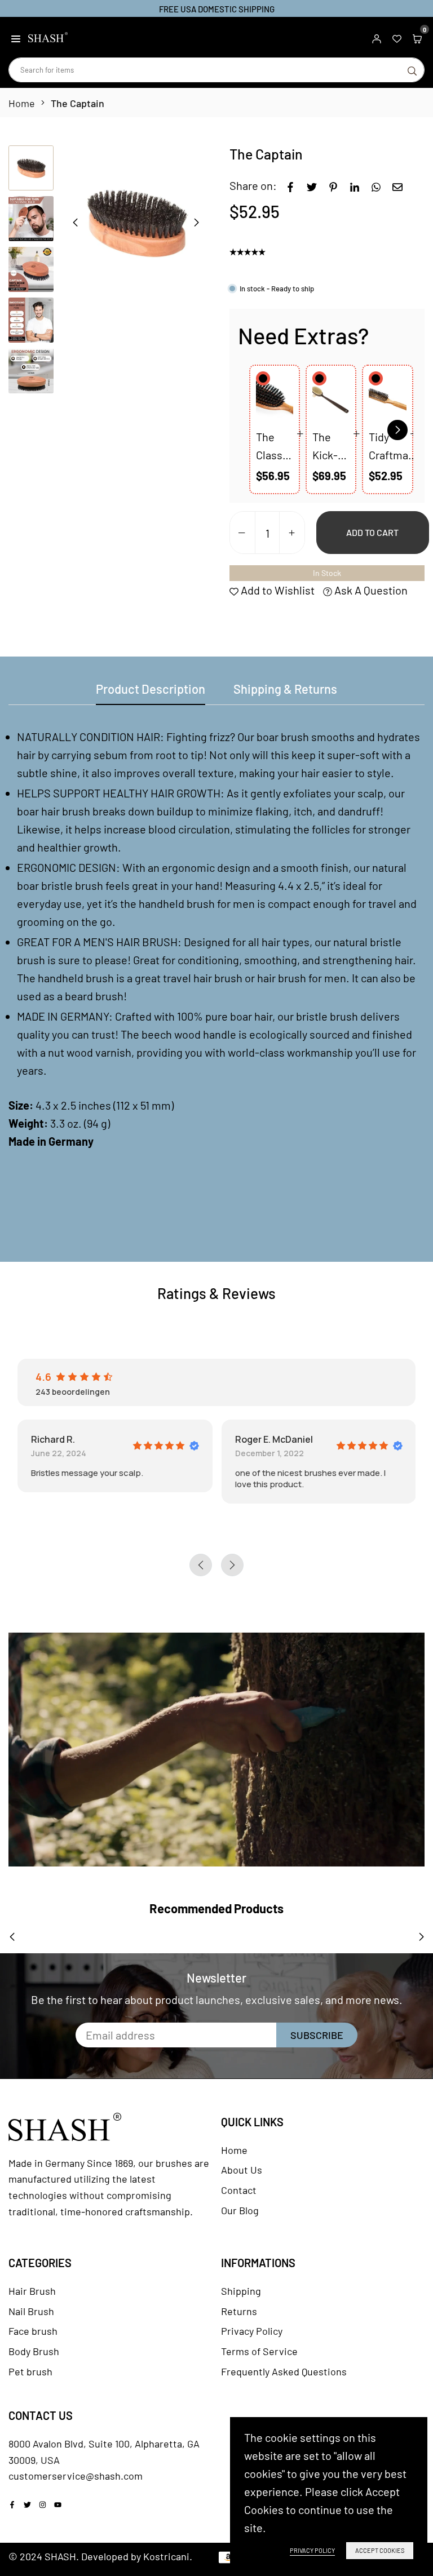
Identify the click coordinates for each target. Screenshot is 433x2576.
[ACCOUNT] (377, 37)
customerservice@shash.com (76, 2476)
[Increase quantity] (292, 533)
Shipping (241, 2291)
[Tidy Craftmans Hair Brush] (387, 400)
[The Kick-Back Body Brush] (331, 400)
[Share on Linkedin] (355, 185)
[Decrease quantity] (242, 533)
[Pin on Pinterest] (333, 185)
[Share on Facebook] (290, 185)
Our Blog (240, 2210)
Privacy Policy (252, 2331)
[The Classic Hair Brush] (275, 400)
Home (22, 103)
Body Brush (34, 2351)
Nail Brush (31, 2311)
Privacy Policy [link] (312, 2550)
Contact (239, 2190)
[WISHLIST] (397, 37)
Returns (239, 2311)
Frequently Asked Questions (284, 2371)
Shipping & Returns (285, 689)
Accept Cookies (380, 2550)
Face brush (33, 2331)
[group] (136, 222)
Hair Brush (32, 2291)
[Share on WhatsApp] (376, 185)
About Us (242, 2170)
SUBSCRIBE (317, 2035)
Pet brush (30, 2371)
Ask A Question (370, 590)
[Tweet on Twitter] (312, 185)
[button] (16, 37)
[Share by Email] (397, 185)
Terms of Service (259, 2351)
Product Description (151, 689)
